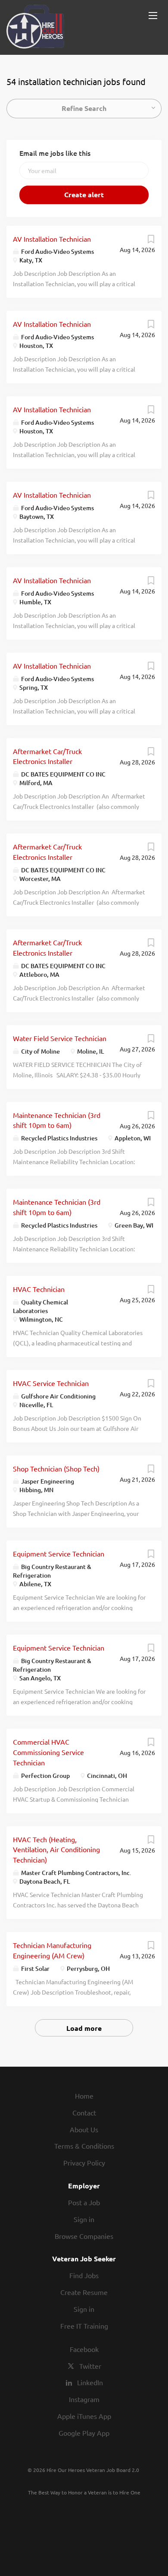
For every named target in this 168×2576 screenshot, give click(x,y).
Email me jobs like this (55, 153)
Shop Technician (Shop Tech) (56, 1468)
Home (84, 2096)
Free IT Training (84, 2326)
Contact (84, 2112)
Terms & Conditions (84, 2146)
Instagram (84, 2399)
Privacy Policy (84, 2162)
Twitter (90, 2366)
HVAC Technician (39, 1289)
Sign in (84, 2219)
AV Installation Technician (52, 239)
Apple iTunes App (84, 2416)
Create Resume (84, 2292)
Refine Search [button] (84, 108)
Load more (84, 2028)
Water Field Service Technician (60, 1038)
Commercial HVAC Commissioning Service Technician (48, 1752)
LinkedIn (90, 2382)
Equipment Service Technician (59, 1553)
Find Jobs (84, 2275)
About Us (84, 2129)
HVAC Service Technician (51, 1383)
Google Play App (84, 2433)
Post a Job (84, 2202)
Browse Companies (84, 2236)
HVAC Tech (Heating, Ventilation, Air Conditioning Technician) (56, 1850)
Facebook (84, 2349)
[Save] (151, 241)
